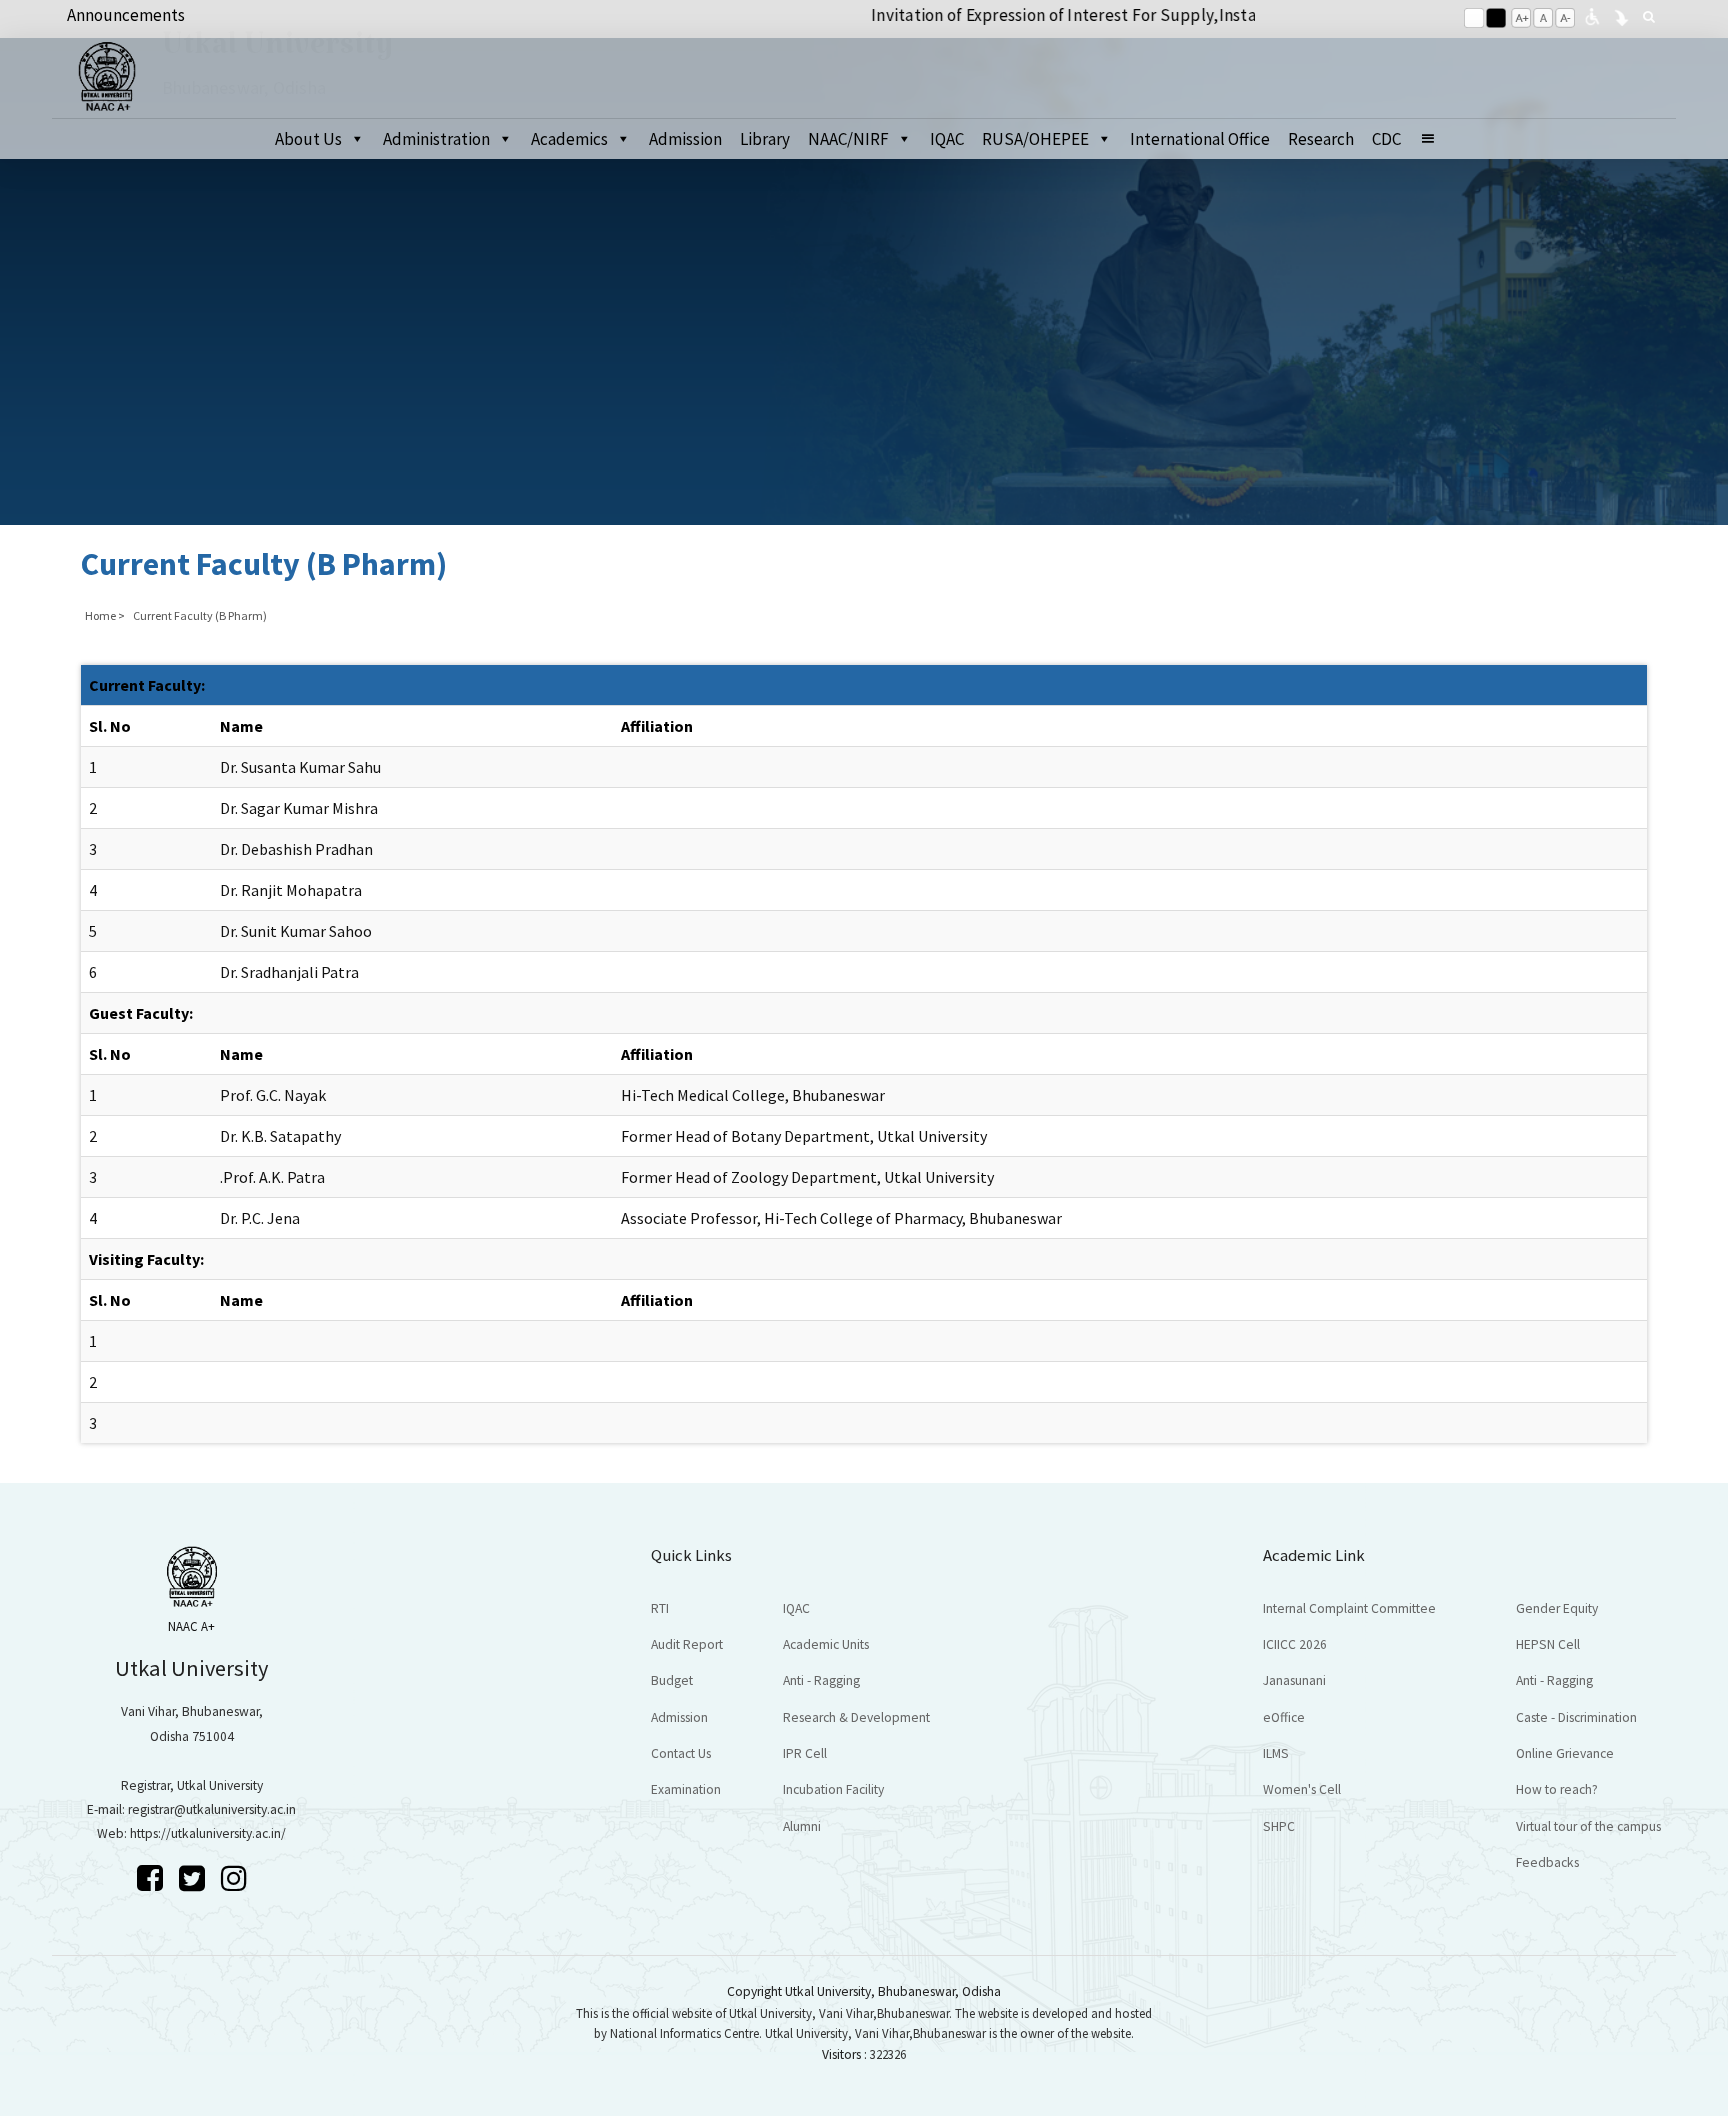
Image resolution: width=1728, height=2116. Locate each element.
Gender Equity (1557, 1608)
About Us (308, 139)
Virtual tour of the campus (1588, 1826)
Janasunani (1294, 1680)
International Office (1200, 139)
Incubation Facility (833, 1789)
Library (765, 139)
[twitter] (195, 1878)
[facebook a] (153, 1878)
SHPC (1279, 1826)
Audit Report (687, 1644)
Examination (686, 1789)
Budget (672, 1680)
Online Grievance (1565, 1753)
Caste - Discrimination (1576, 1717)
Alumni (802, 1826)
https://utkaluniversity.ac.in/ (208, 1833)
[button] (1436, 139)
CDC (1386, 139)
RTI (660, 1608)
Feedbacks (1547, 1862)
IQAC (947, 139)
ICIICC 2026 (1295, 1644)
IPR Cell (805, 1753)
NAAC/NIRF (848, 139)
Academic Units (826, 1644)
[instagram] (234, 1878)
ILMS (1276, 1753)
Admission (685, 139)
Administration (436, 139)
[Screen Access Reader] (1592, 15)
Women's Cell (1302, 1789)
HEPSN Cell (1548, 1644)
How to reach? (1557, 1789)
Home (100, 615)
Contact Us (681, 1753)
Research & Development (856, 1717)
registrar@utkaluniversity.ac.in (212, 1809)
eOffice (1284, 1717)
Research (1321, 139)
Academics (569, 139)
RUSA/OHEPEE (1035, 139)
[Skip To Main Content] (1621, 15)
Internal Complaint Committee (1349, 1608)
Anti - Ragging (821, 1680)
